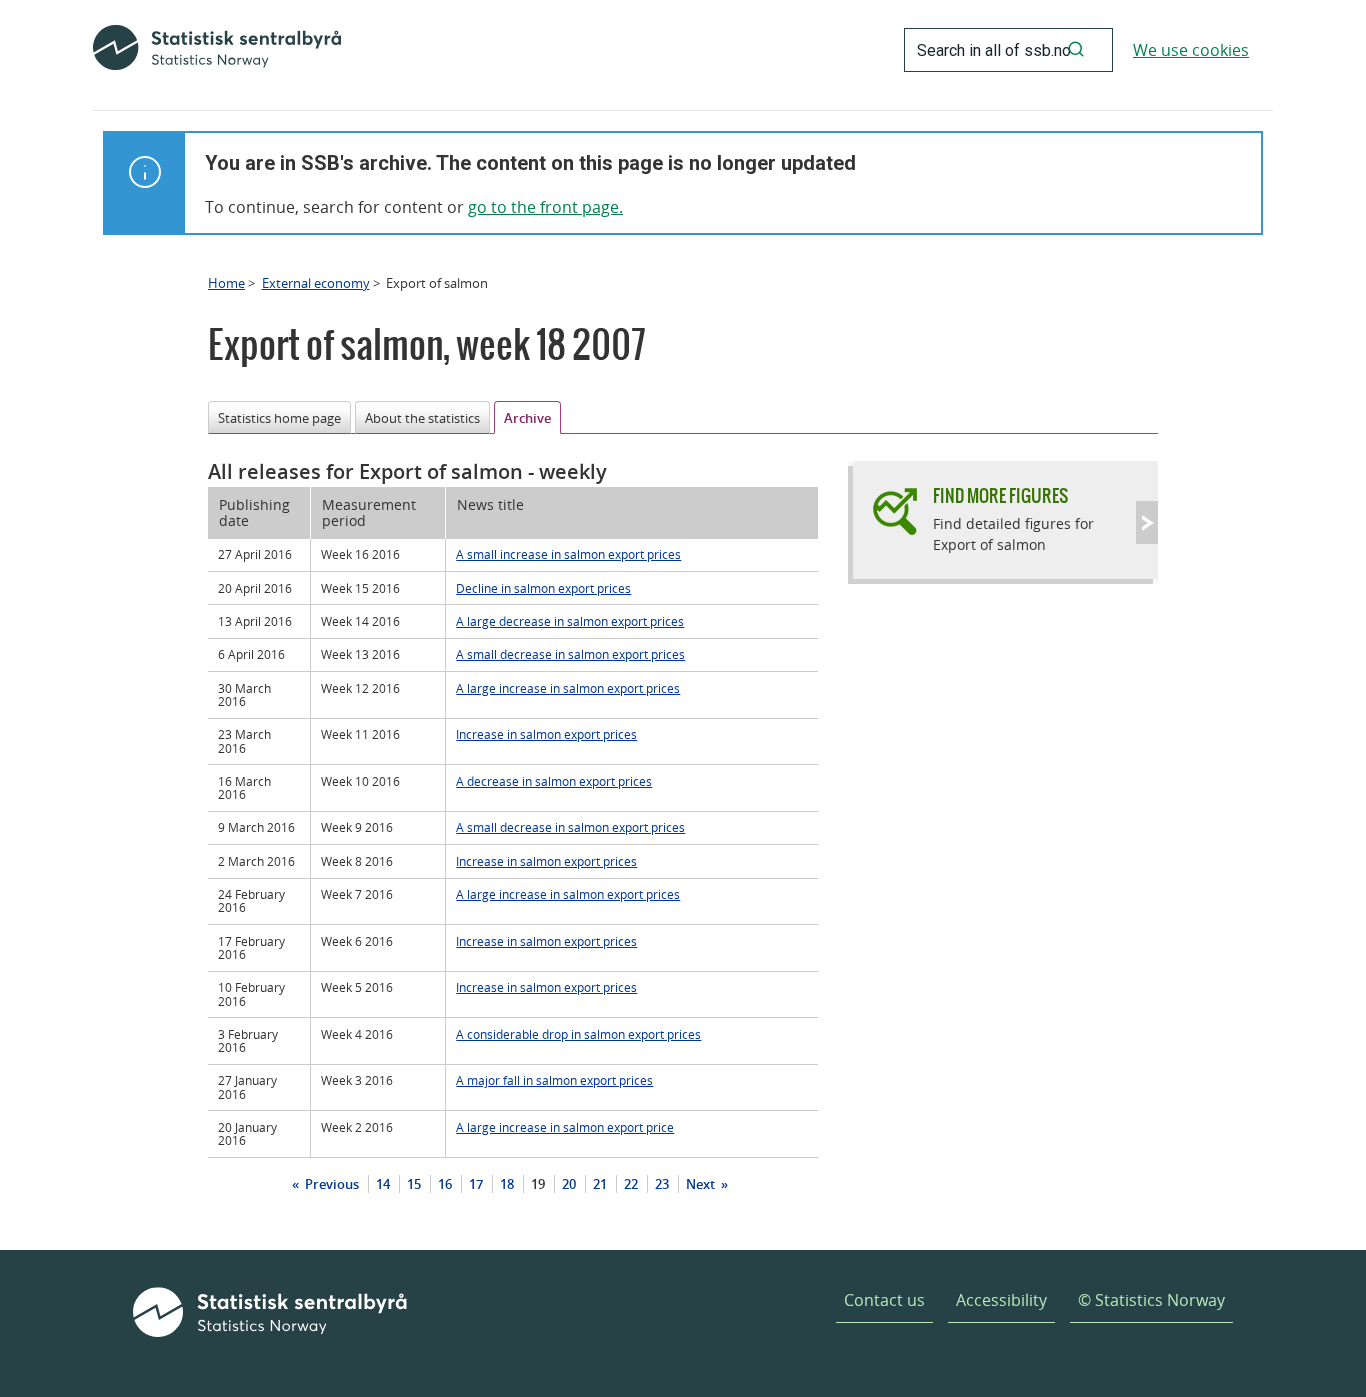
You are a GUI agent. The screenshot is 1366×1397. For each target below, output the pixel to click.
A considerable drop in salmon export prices (578, 1034)
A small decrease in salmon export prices (570, 654)
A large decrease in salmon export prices (570, 621)
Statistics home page (279, 418)
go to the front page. (545, 207)
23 (662, 1184)
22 (631, 1184)
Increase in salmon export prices (546, 734)
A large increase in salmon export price (565, 1127)
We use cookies (1191, 50)
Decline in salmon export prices (543, 588)
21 (600, 1184)
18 (507, 1184)
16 (445, 1184)
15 (414, 1184)
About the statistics (422, 418)
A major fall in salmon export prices (554, 1080)
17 (476, 1184)
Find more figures (1000, 495)
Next (702, 1184)
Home (226, 283)
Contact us (884, 1300)
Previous (330, 1184)
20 (569, 1184)
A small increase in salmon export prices (568, 554)
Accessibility (1001, 1300)
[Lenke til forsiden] (217, 50)
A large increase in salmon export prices (568, 688)
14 (383, 1184)
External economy (316, 283)
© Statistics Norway (1151, 1300)
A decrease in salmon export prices (554, 781)
